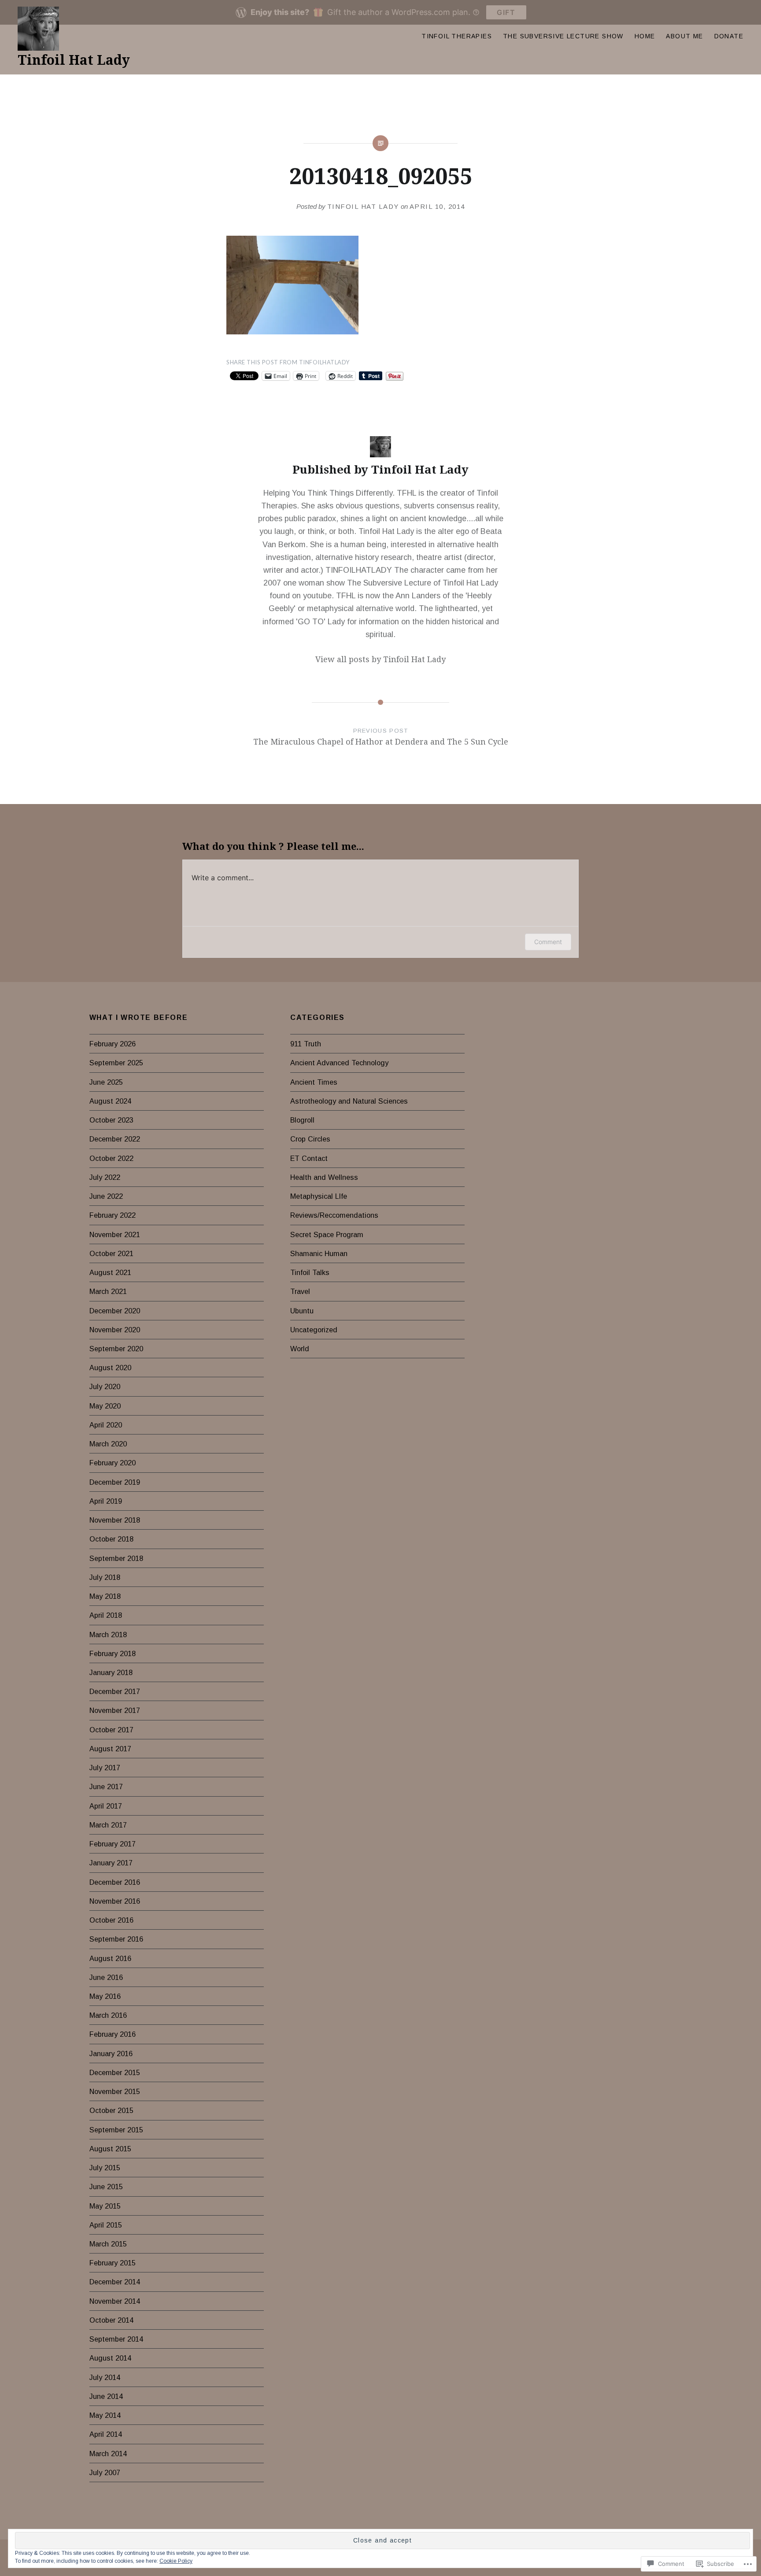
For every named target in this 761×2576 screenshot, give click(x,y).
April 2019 (106, 1501)
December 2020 (115, 1311)
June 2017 (106, 1787)
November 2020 (115, 1330)
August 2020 (110, 1368)
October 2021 (111, 1253)
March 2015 (108, 2244)
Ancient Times (314, 1082)
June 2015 (106, 2187)
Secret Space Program (327, 1234)
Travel (300, 1291)
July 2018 (105, 1577)
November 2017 (115, 1710)
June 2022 (106, 1196)
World (300, 1349)
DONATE (729, 36)
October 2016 (111, 1920)
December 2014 (115, 2282)
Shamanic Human (319, 1253)
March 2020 (108, 1444)
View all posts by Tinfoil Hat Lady (380, 659)
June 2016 (106, 1977)
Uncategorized (314, 1330)
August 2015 (110, 2149)
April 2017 (106, 1806)
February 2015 (113, 2263)
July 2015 (105, 2168)
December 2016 (115, 1882)
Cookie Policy (176, 2561)
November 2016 (115, 1901)
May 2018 (105, 1596)
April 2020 (106, 1425)
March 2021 (108, 1291)
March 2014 (108, 2454)
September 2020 (116, 1349)
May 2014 (105, 2415)
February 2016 (113, 2034)
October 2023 (111, 1120)
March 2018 (108, 1635)
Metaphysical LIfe (319, 1196)
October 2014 (111, 2320)
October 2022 (111, 1158)
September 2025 (116, 1063)
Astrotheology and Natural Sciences (349, 1101)
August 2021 (110, 1272)
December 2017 (115, 1691)
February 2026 (113, 1044)
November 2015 (115, 2091)
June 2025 (106, 1082)
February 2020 (113, 1463)
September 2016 (116, 1939)
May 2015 (105, 2206)
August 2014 (110, 2358)
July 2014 (105, 2377)
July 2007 (105, 2472)
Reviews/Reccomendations (334, 1215)
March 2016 (108, 2015)
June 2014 (106, 2396)
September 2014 (116, 2339)
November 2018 (115, 1520)
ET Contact (309, 1158)
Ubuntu (302, 1311)
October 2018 (111, 1539)
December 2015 (115, 2072)
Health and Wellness (324, 1177)
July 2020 (105, 1386)
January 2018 (111, 1672)
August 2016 (110, 1958)
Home (645, 36)
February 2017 (113, 1844)
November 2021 (115, 1234)
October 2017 (111, 1730)
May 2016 (105, 1996)
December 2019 (115, 1482)
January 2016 (111, 2053)
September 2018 (116, 1558)
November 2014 (115, 2301)
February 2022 (113, 1215)
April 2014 (106, 2434)
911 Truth (306, 1044)
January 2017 (111, 1863)
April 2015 (106, 2225)
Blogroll (302, 1120)
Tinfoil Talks (310, 1272)
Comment (548, 942)
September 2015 (116, 2130)
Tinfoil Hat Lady (74, 60)
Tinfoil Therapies (457, 36)
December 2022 (115, 1139)
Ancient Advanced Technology (339, 1063)
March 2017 (108, 1825)
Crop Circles (310, 1139)
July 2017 (105, 1768)
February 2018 (113, 1653)
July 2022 (105, 1177)
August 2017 (110, 1749)
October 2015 (111, 2110)
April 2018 (106, 1615)
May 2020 (105, 1406)
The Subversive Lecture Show (563, 36)
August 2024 (110, 1101)
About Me (684, 36)
